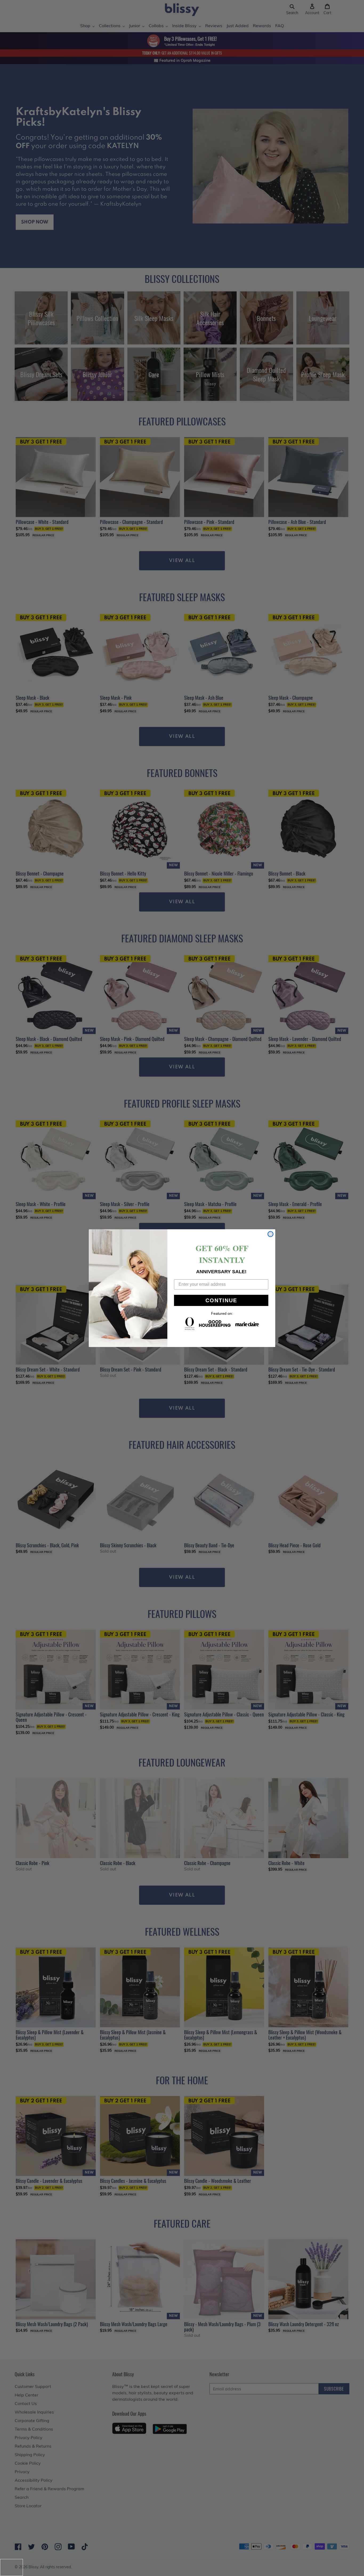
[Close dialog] (270, 1234)
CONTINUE (221, 1300)
